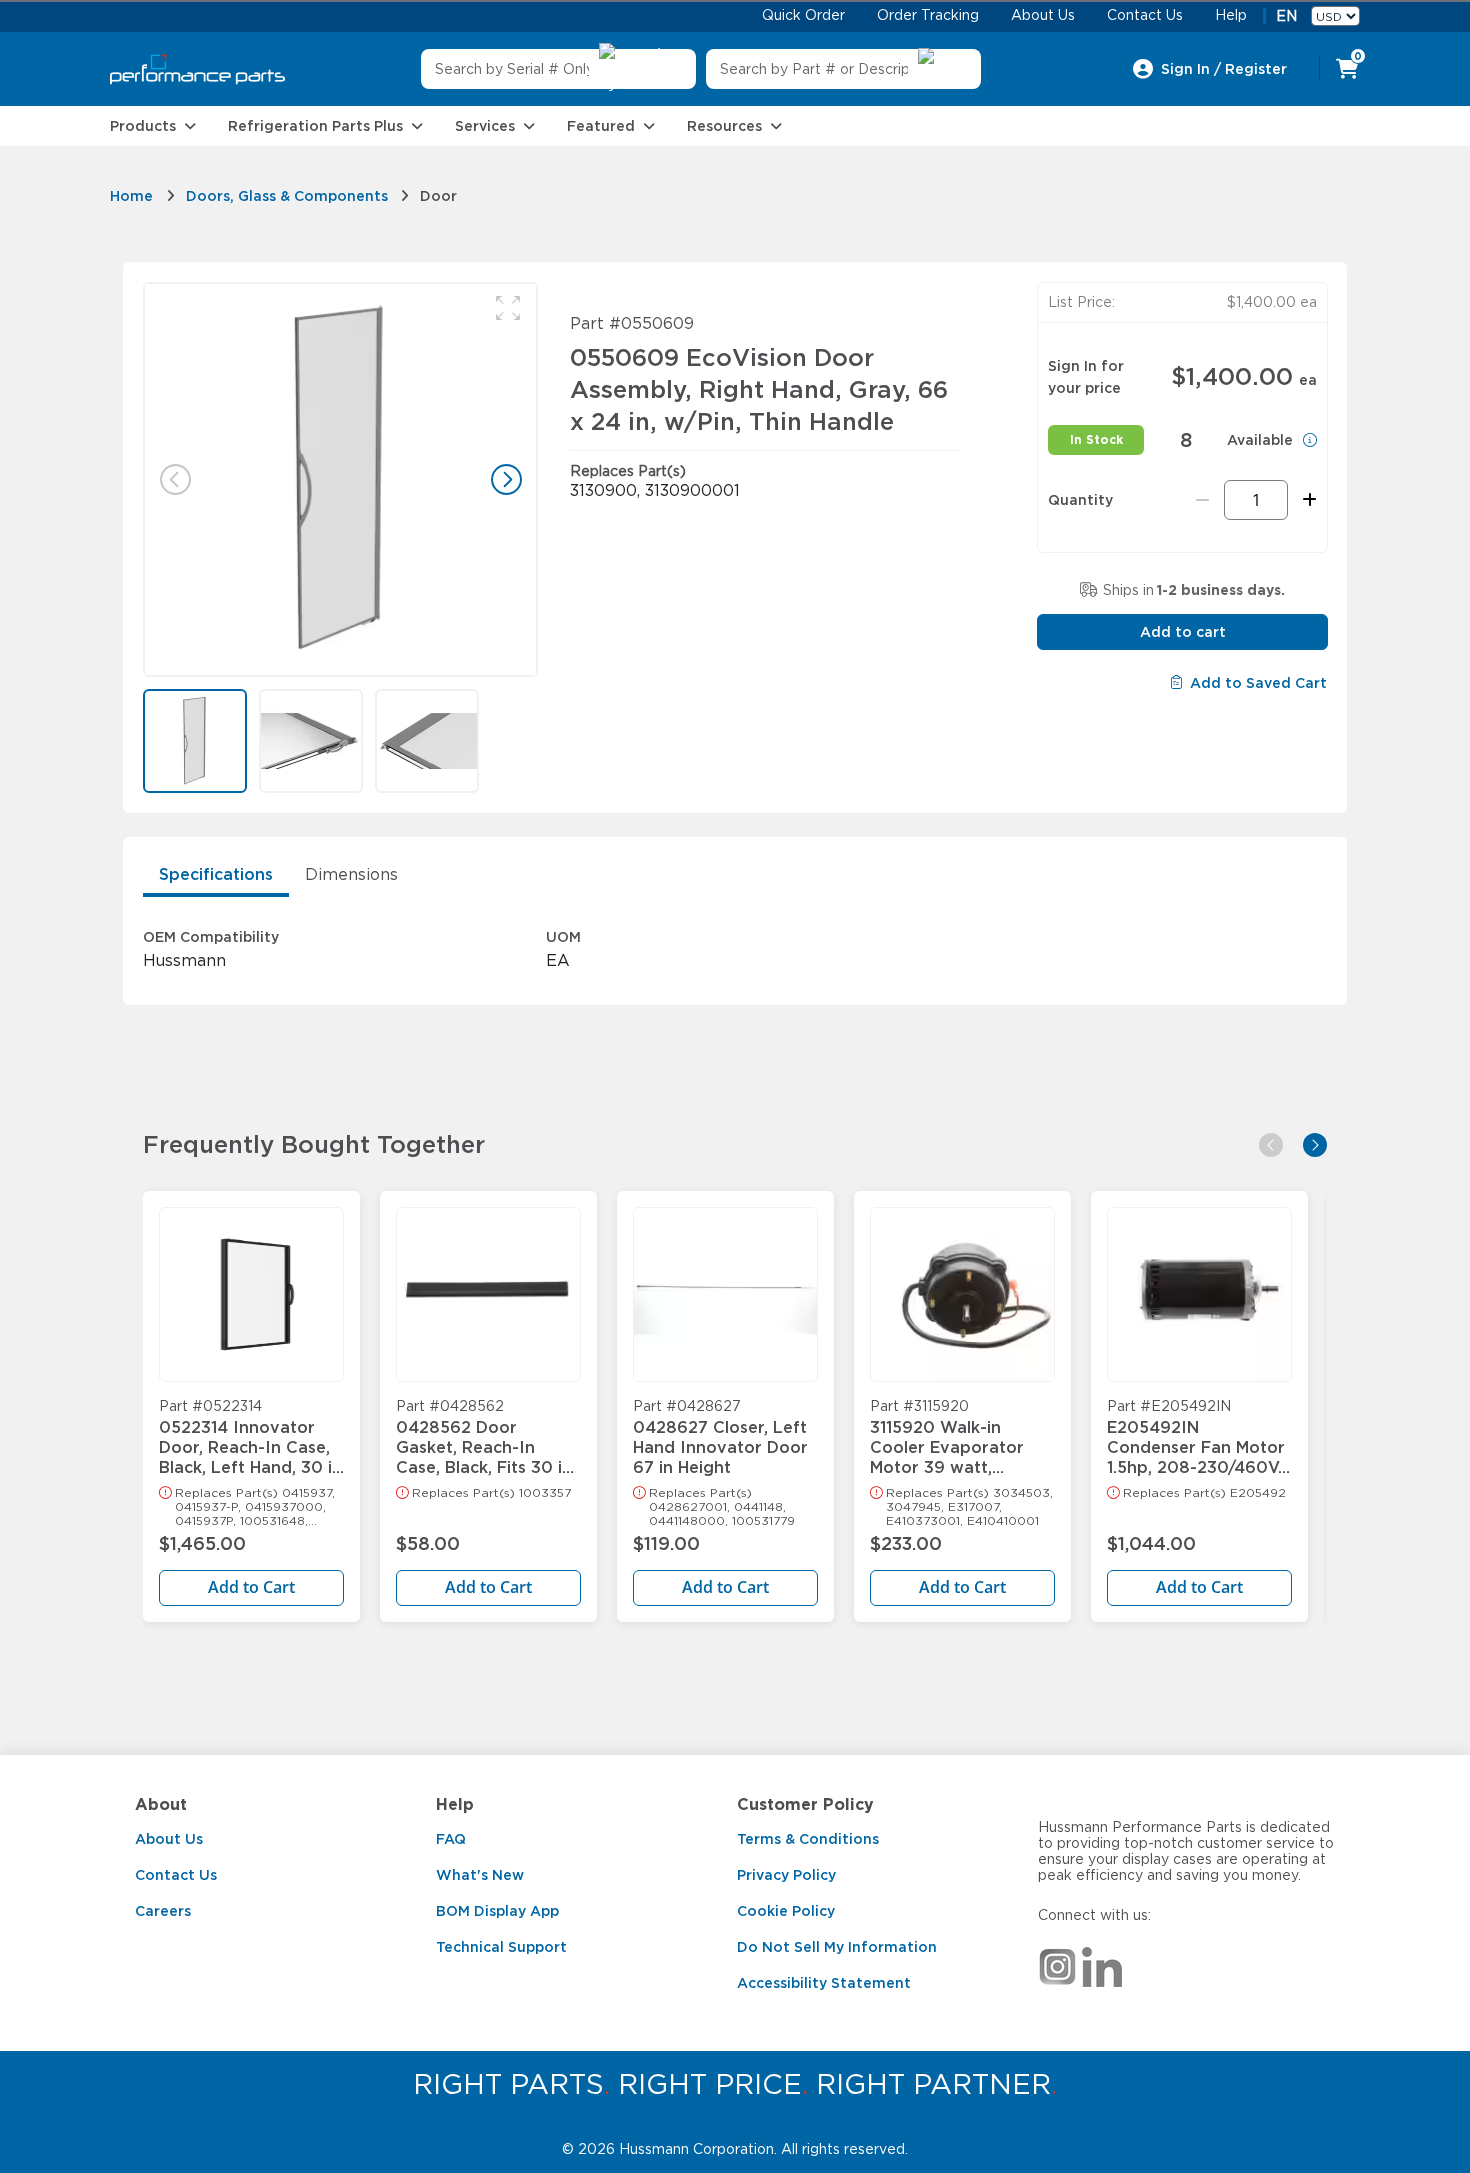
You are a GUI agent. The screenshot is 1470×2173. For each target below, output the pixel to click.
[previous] (1271, 1145)
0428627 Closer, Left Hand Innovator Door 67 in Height (720, 1438)
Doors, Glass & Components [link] (287, 196)
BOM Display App (497, 1911)
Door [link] (438, 196)
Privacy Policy (786, 1875)
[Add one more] (1306, 500)
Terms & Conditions (808, 1839)
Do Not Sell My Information (837, 1947)
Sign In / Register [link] (1224, 69)
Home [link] (131, 196)
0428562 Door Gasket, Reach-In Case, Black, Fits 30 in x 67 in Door (484, 1438)
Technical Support (501, 1947)
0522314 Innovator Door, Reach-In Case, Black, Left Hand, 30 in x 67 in (250, 1438)
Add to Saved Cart (1258, 683)
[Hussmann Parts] (197, 69)
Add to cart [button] (1183, 632)
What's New (480, 1875)
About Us (169, 1839)
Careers (163, 1911)
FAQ (451, 1839)
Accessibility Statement (824, 1983)
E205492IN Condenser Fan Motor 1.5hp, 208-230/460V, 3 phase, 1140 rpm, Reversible (1196, 1438)
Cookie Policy (786, 1911)
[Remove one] (1202, 500)
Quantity (1080, 500)
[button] (508, 308)
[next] (1315, 1145)
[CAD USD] (1335, 16)
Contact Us (176, 1875)
